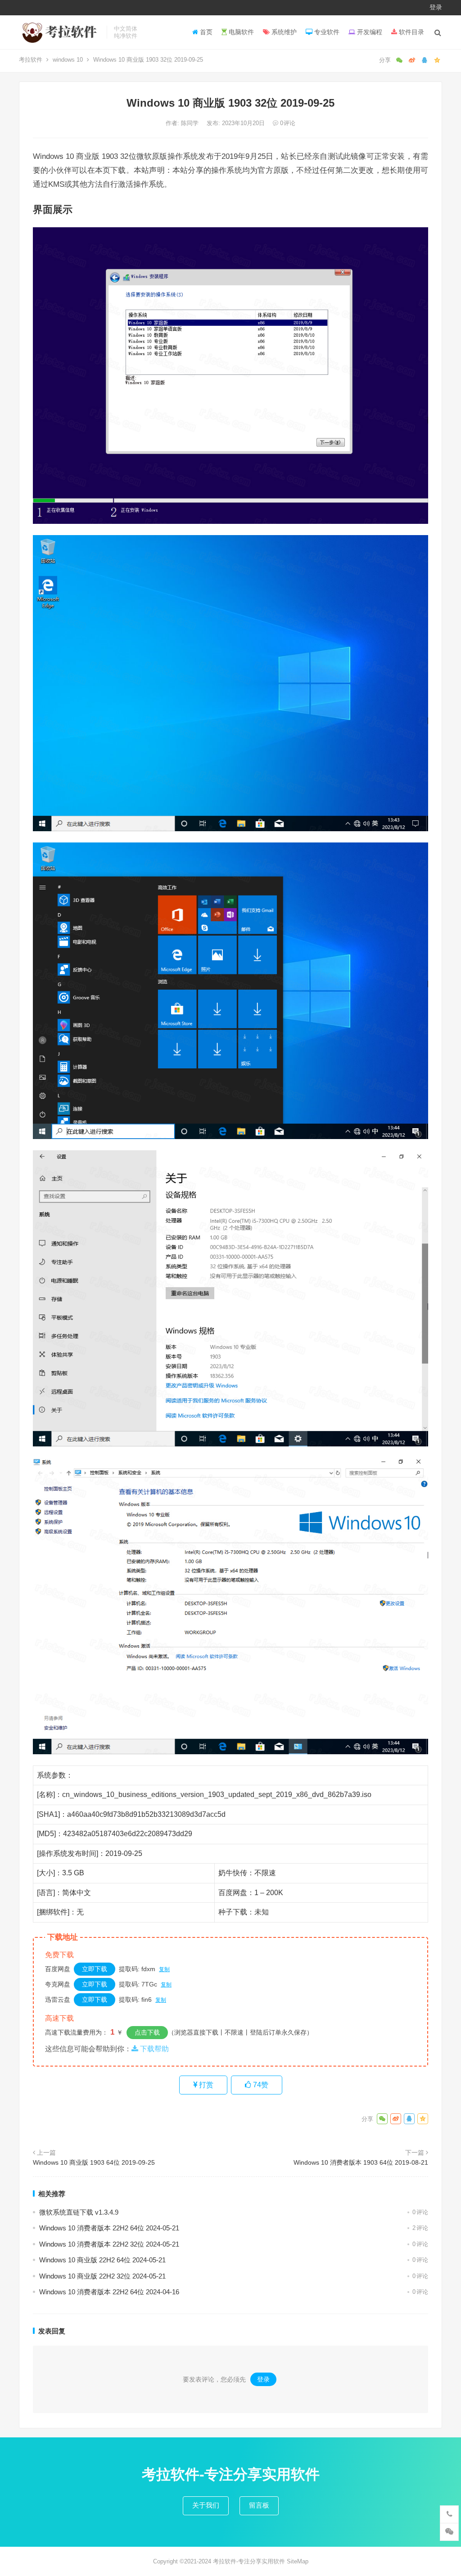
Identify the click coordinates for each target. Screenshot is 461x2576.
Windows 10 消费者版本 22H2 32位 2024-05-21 (109, 2244)
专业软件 (326, 32)
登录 (436, 7)
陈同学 (191, 123)
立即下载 (95, 1969)
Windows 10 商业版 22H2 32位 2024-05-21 (102, 2276)
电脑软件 (240, 32)
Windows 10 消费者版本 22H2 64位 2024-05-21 (109, 2228)
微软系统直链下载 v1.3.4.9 (79, 2212)
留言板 (259, 2505)
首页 (205, 32)
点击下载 (147, 2032)
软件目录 (411, 32)
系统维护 (283, 32)
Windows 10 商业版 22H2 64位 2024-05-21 (102, 2260)
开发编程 (369, 32)
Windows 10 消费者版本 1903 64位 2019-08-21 (361, 2162)
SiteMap (298, 2561)
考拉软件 (31, 60)
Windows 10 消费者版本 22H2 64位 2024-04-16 (109, 2292)
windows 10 (68, 60)
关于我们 (206, 2505)
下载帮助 (154, 2049)
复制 (164, 1969)
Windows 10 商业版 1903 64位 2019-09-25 (94, 2162)
